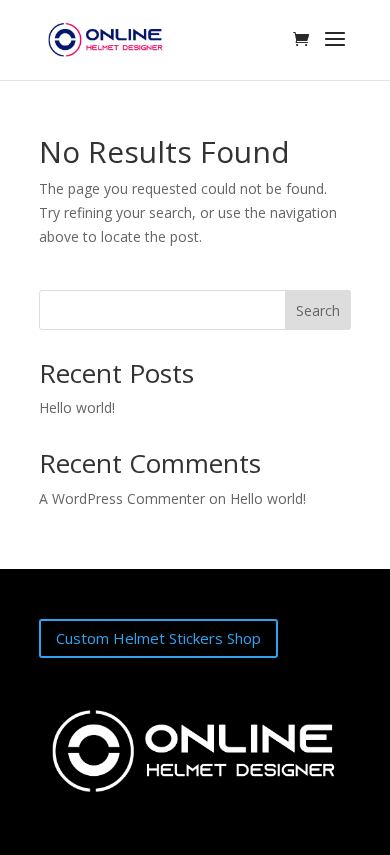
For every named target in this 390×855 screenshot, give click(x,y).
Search (318, 310)
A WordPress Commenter (122, 498)
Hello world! (77, 407)
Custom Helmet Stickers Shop (158, 638)
